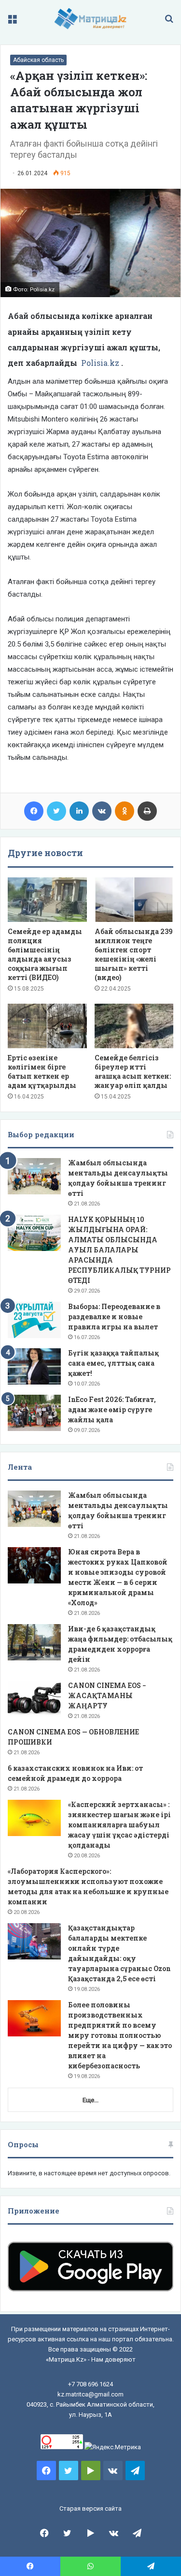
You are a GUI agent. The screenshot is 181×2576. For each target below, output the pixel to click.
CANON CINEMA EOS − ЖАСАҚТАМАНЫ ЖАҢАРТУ (107, 1695)
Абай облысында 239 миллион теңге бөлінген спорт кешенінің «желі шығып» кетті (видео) (134, 954)
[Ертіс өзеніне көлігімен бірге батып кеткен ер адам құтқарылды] (47, 1026)
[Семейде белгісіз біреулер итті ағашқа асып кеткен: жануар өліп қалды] (134, 1026)
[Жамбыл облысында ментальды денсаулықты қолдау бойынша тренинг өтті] (34, 1176)
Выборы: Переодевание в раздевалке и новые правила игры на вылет (114, 1317)
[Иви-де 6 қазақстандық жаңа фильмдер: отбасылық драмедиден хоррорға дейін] (34, 1642)
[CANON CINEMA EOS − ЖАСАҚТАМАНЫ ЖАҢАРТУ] (34, 1699)
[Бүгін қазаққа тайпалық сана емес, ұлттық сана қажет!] (34, 1366)
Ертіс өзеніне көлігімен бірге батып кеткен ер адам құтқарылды (42, 1071)
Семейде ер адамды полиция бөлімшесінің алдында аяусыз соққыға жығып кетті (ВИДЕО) (45, 954)
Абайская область (38, 60)
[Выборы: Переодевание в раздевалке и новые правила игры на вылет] (34, 1320)
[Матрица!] (90, 19)
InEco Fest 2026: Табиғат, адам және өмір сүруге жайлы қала (112, 1409)
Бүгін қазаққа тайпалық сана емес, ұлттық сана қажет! (113, 1363)
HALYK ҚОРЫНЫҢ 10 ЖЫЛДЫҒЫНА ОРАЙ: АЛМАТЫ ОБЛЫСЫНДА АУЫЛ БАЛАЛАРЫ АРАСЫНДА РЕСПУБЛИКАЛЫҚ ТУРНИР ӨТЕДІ (119, 1250)
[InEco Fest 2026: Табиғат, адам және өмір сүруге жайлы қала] (34, 1413)
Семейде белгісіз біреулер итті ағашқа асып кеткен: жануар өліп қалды (133, 1071)
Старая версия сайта (90, 2508)
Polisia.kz (100, 363)
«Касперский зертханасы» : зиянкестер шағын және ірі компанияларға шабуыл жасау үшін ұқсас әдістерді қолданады (119, 1825)
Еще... (90, 2100)
